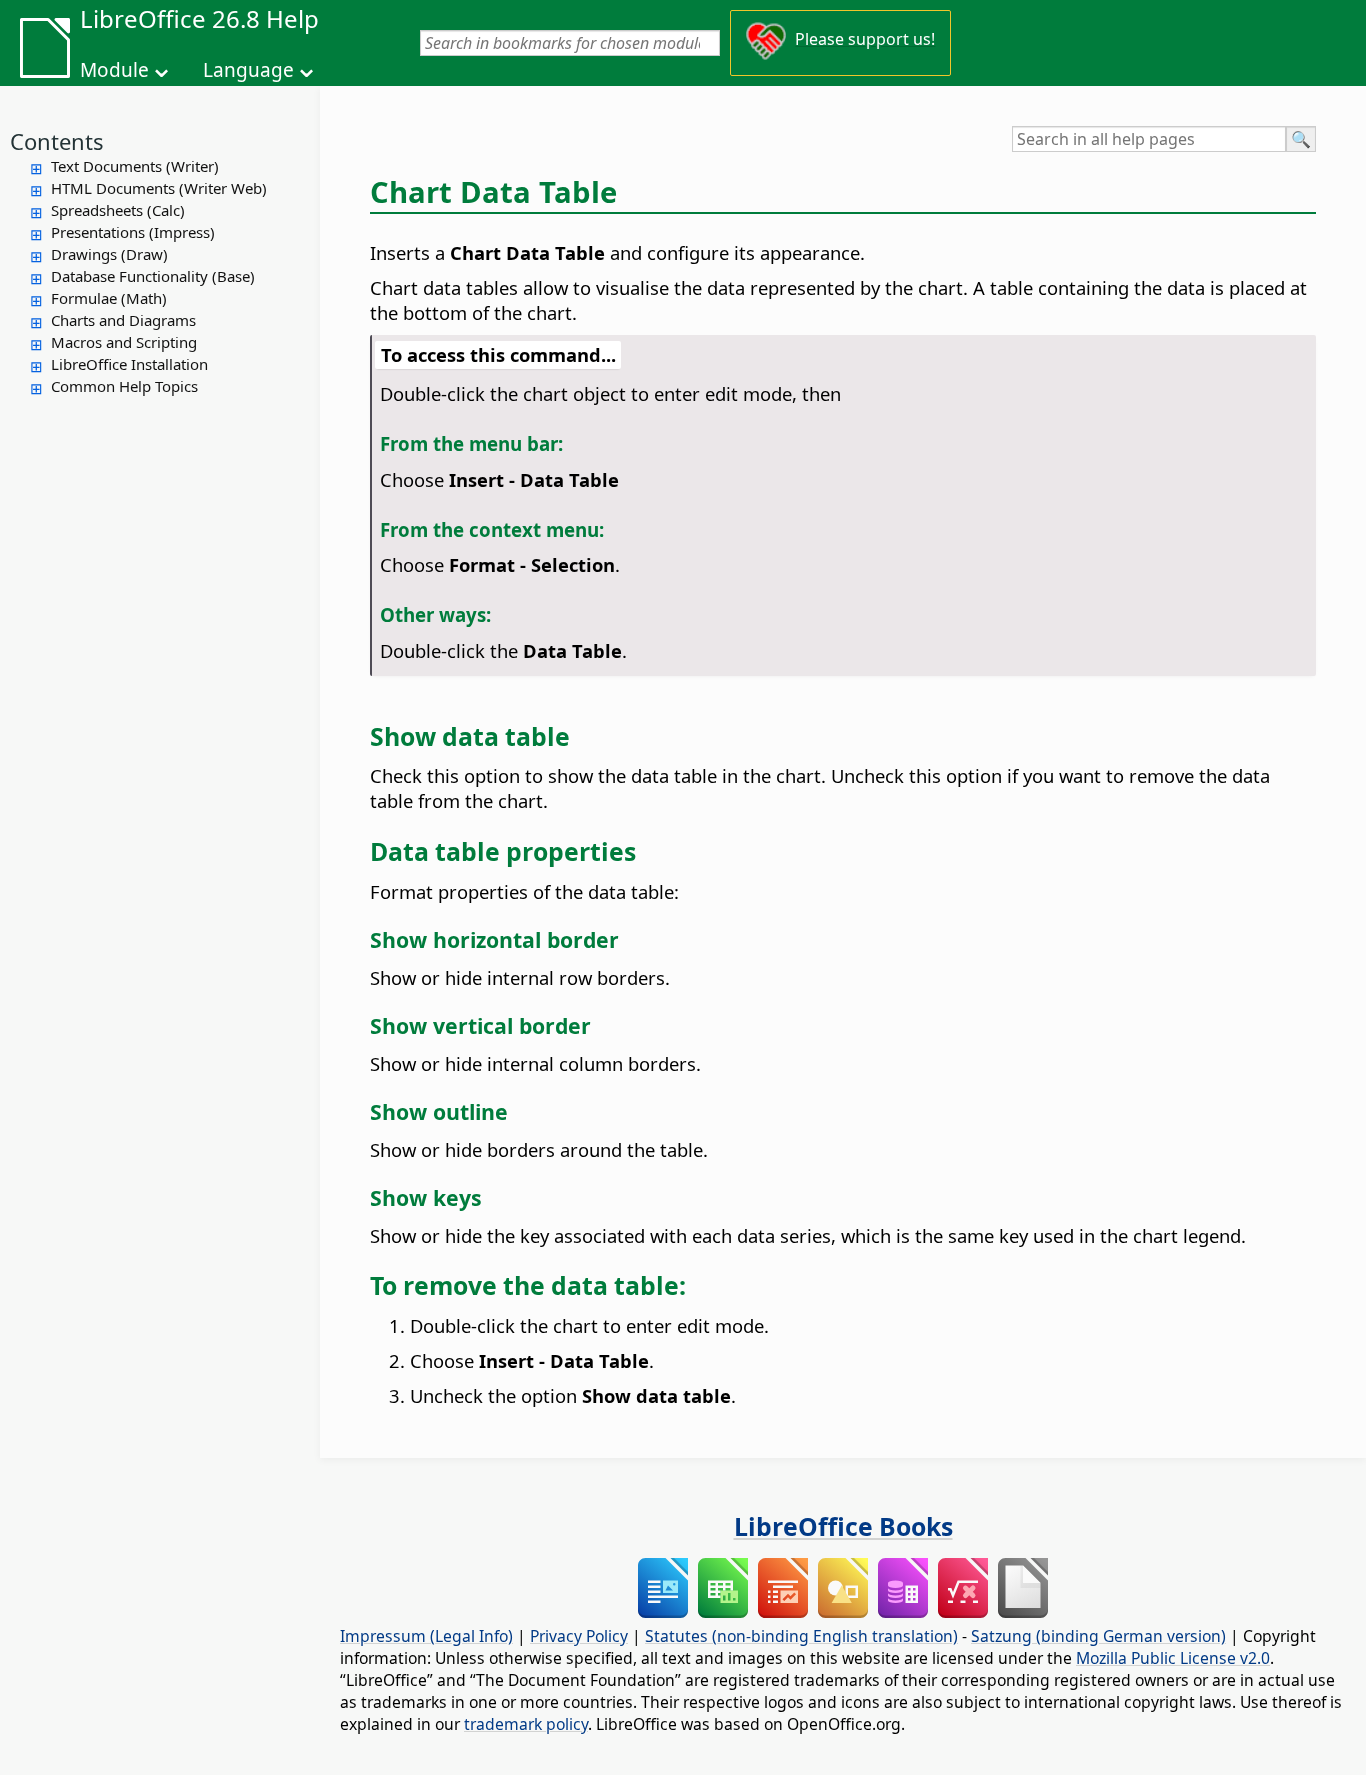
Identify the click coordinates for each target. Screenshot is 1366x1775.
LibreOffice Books (843, 1526)
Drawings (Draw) (109, 254)
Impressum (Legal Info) (426, 1636)
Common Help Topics (124, 386)
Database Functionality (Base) (153, 276)
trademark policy (526, 1724)
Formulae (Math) (109, 298)
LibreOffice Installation (129, 364)
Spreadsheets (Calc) (118, 210)
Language (248, 70)
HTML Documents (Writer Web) (159, 188)
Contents (57, 141)
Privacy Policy (579, 1636)
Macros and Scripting (124, 342)
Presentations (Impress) (133, 232)
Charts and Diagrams (123, 320)
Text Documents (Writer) (135, 166)
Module (114, 70)
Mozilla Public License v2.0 (1173, 1658)
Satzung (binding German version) (1098, 1636)
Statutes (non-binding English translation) (801, 1636)
